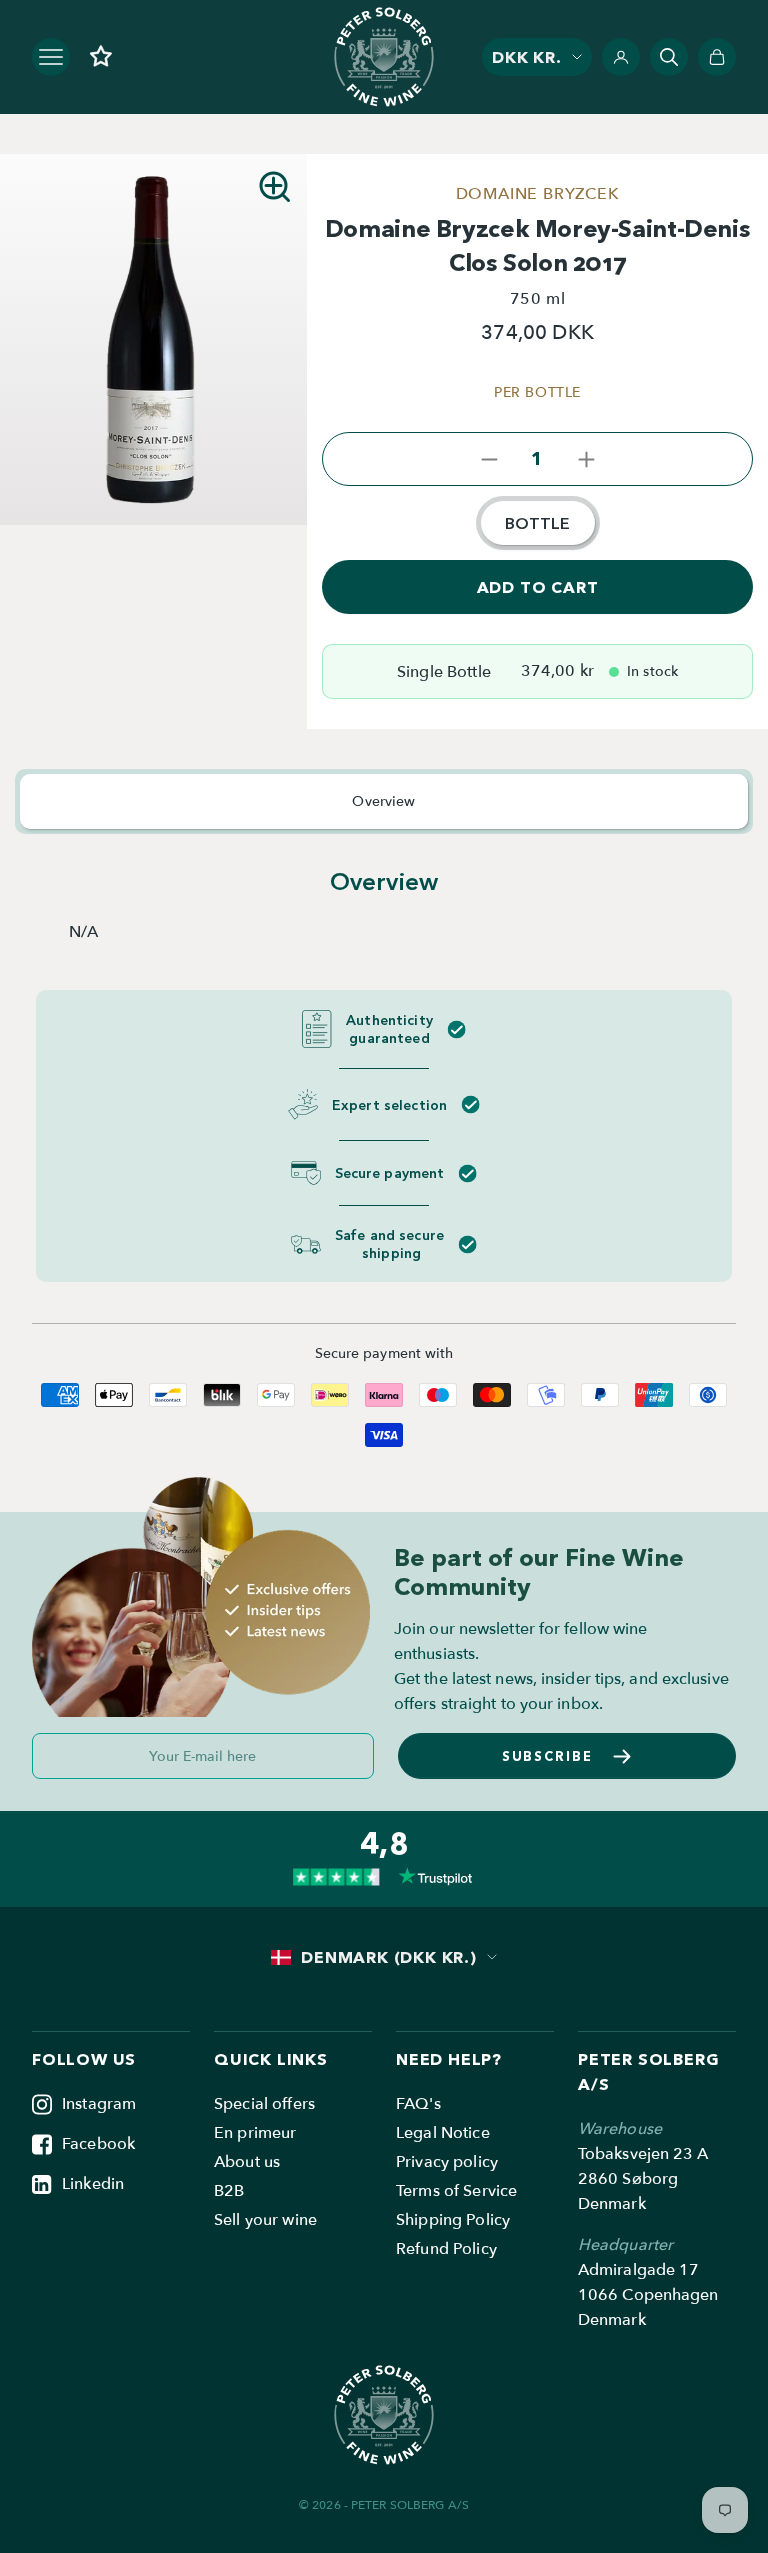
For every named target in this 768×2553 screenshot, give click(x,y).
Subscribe (548, 1756)
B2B (229, 2191)
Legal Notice (443, 2133)
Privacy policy (447, 2162)
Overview (383, 801)
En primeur (255, 2133)
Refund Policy (446, 2249)
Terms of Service (456, 2191)
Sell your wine (265, 2220)
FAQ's (418, 2104)
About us (247, 2162)
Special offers (264, 2104)
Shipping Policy (453, 2220)
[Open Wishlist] (101, 56)
